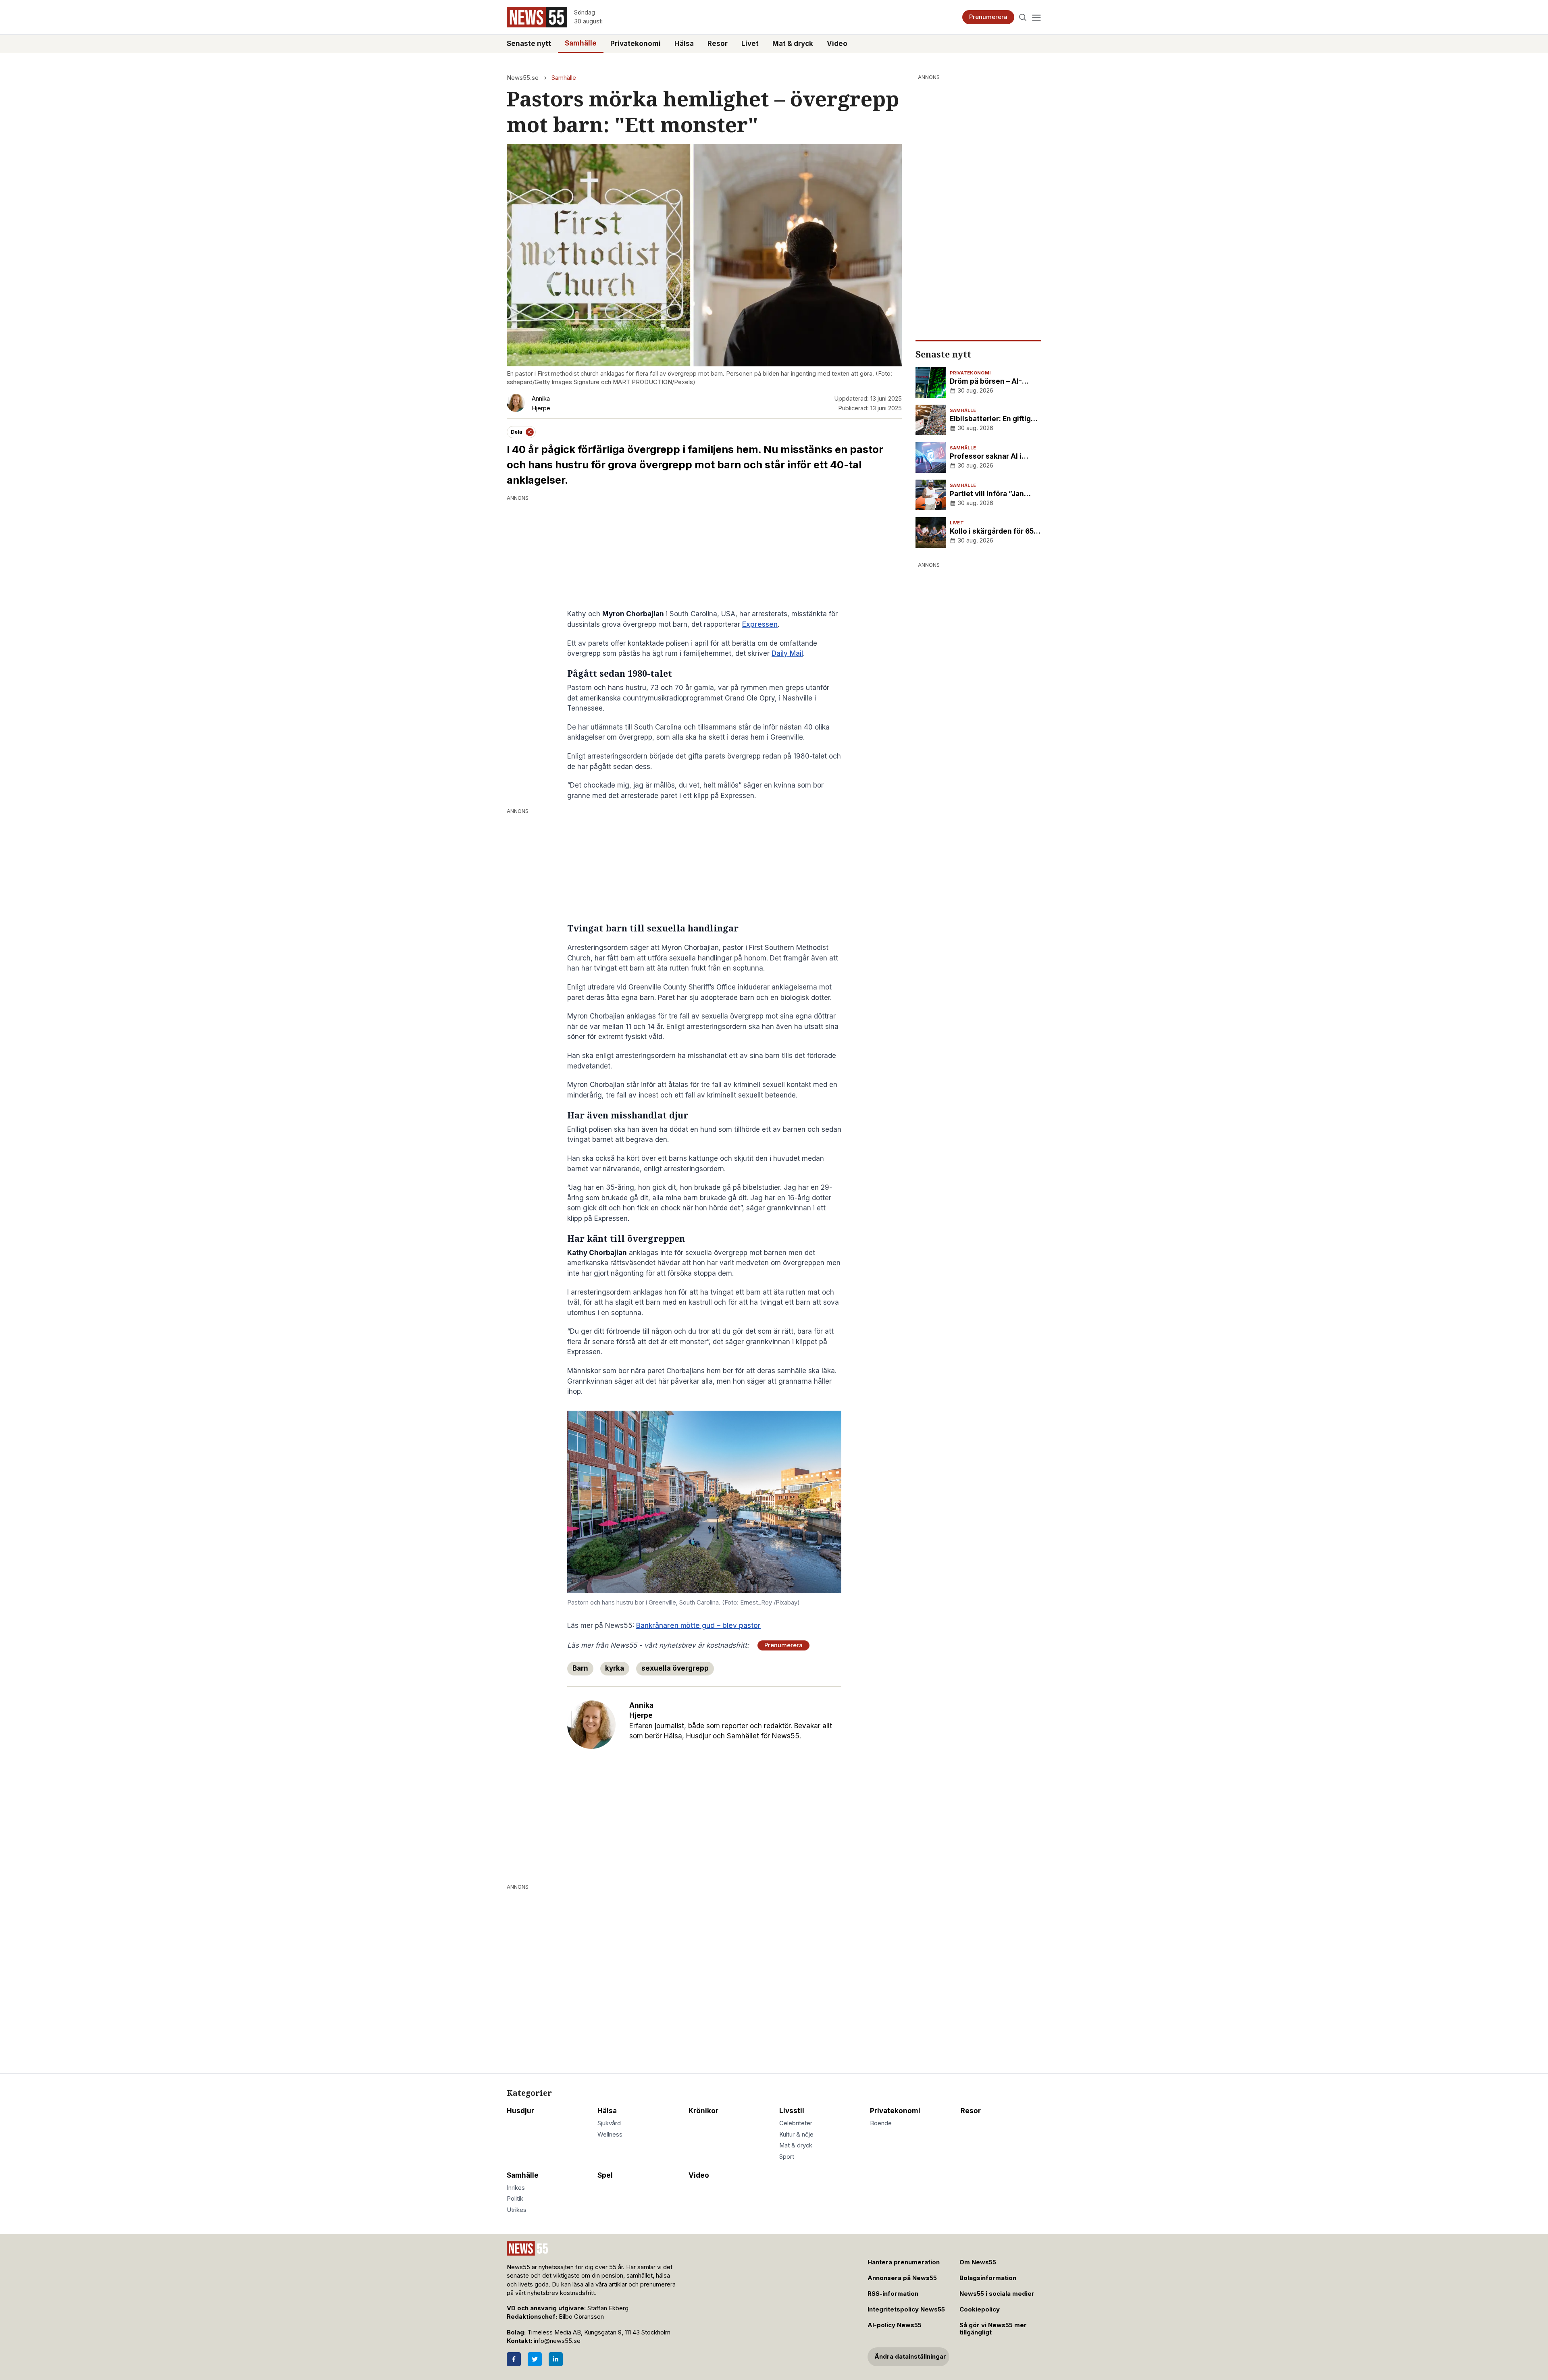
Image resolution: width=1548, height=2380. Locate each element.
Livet (750, 44)
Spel (605, 2175)
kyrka (615, 1668)
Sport (787, 2157)
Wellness (610, 2135)
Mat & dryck (793, 44)
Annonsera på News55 (902, 2278)
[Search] (1023, 17)
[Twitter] (535, 2359)
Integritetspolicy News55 (906, 2309)
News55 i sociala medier (997, 2294)
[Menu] (1036, 17)
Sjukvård (609, 2123)
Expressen (760, 624)
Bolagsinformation (988, 2278)
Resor (718, 44)
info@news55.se (557, 2341)
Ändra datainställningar (910, 2357)
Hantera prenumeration (904, 2262)
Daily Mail (787, 653)
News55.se (523, 78)
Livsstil (792, 2111)
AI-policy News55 (895, 2325)
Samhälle (581, 43)
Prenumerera (988, 17)
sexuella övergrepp (675, 1668)
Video (837, 44)
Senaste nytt (529, 44)
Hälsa (684, 44)
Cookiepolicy (980, 2309)
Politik (515, 2199)
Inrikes (516, 2188)
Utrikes (517, 2210)
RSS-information (893, 2294)
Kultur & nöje (796, 2135)
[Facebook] (514, 2359)
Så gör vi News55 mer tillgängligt (993, 2329)
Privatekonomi (636, 44)
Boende (881, 2123)
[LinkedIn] (556, 2359)
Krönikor (703, 2111)
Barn (580, 1668)
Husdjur (520, 2111)
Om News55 (978, 2262)
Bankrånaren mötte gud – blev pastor (698, 1625)
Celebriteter (796, 2123)
